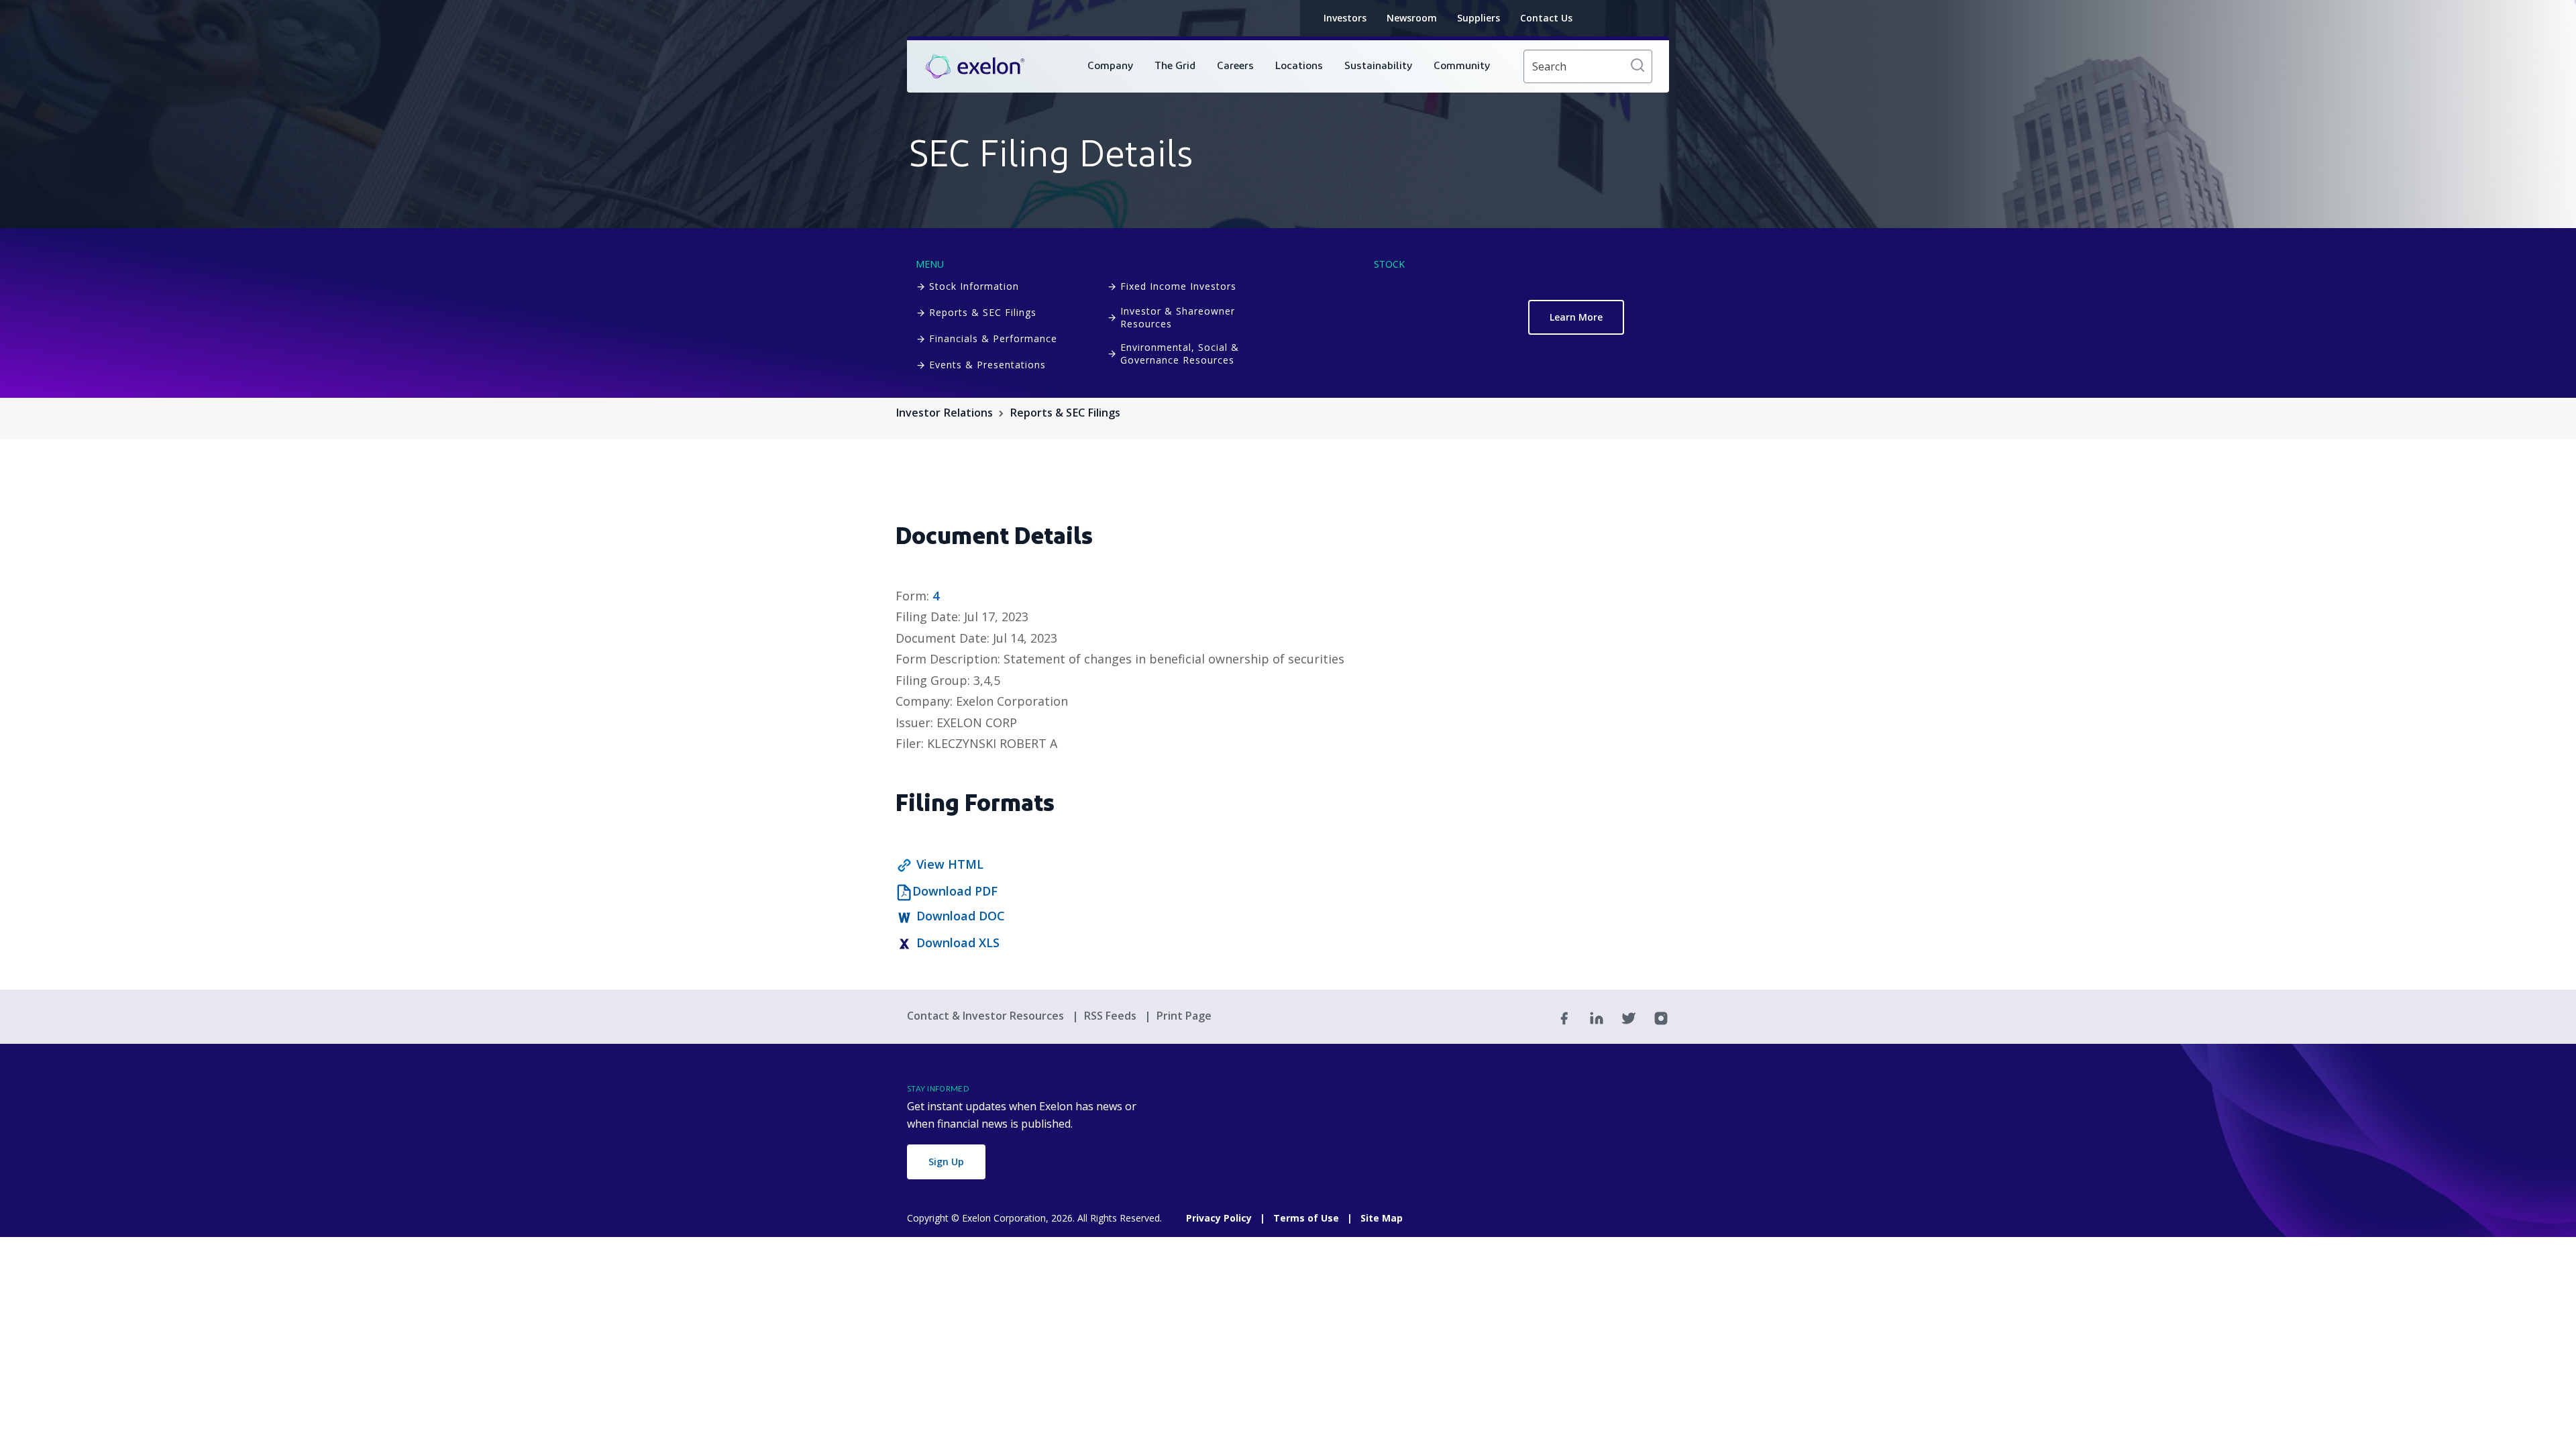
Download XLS (958, 943)
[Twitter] (1629, 1017)
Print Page (1184, 1016)
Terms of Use (1306, 1218)
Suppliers (1479, 18)
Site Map (1382, 1218)
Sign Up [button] (946, 1162)
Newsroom (1412, 18)
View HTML (950, 864)
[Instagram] (1661, 1017)
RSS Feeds (1112, 1016)
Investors (1345, 18)
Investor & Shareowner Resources (1178, 317)
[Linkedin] (1597, 1017)
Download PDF (955, 891)
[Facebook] (1564, 1017)
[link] (975, 67)
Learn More (1576, 317)
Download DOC (961, 916)
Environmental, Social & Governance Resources (1180, 354)
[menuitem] (1110, 66)
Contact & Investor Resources (987, 1016)
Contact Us (1546, 18)
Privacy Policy (1219, 1218)
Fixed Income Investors (1178, 286)
